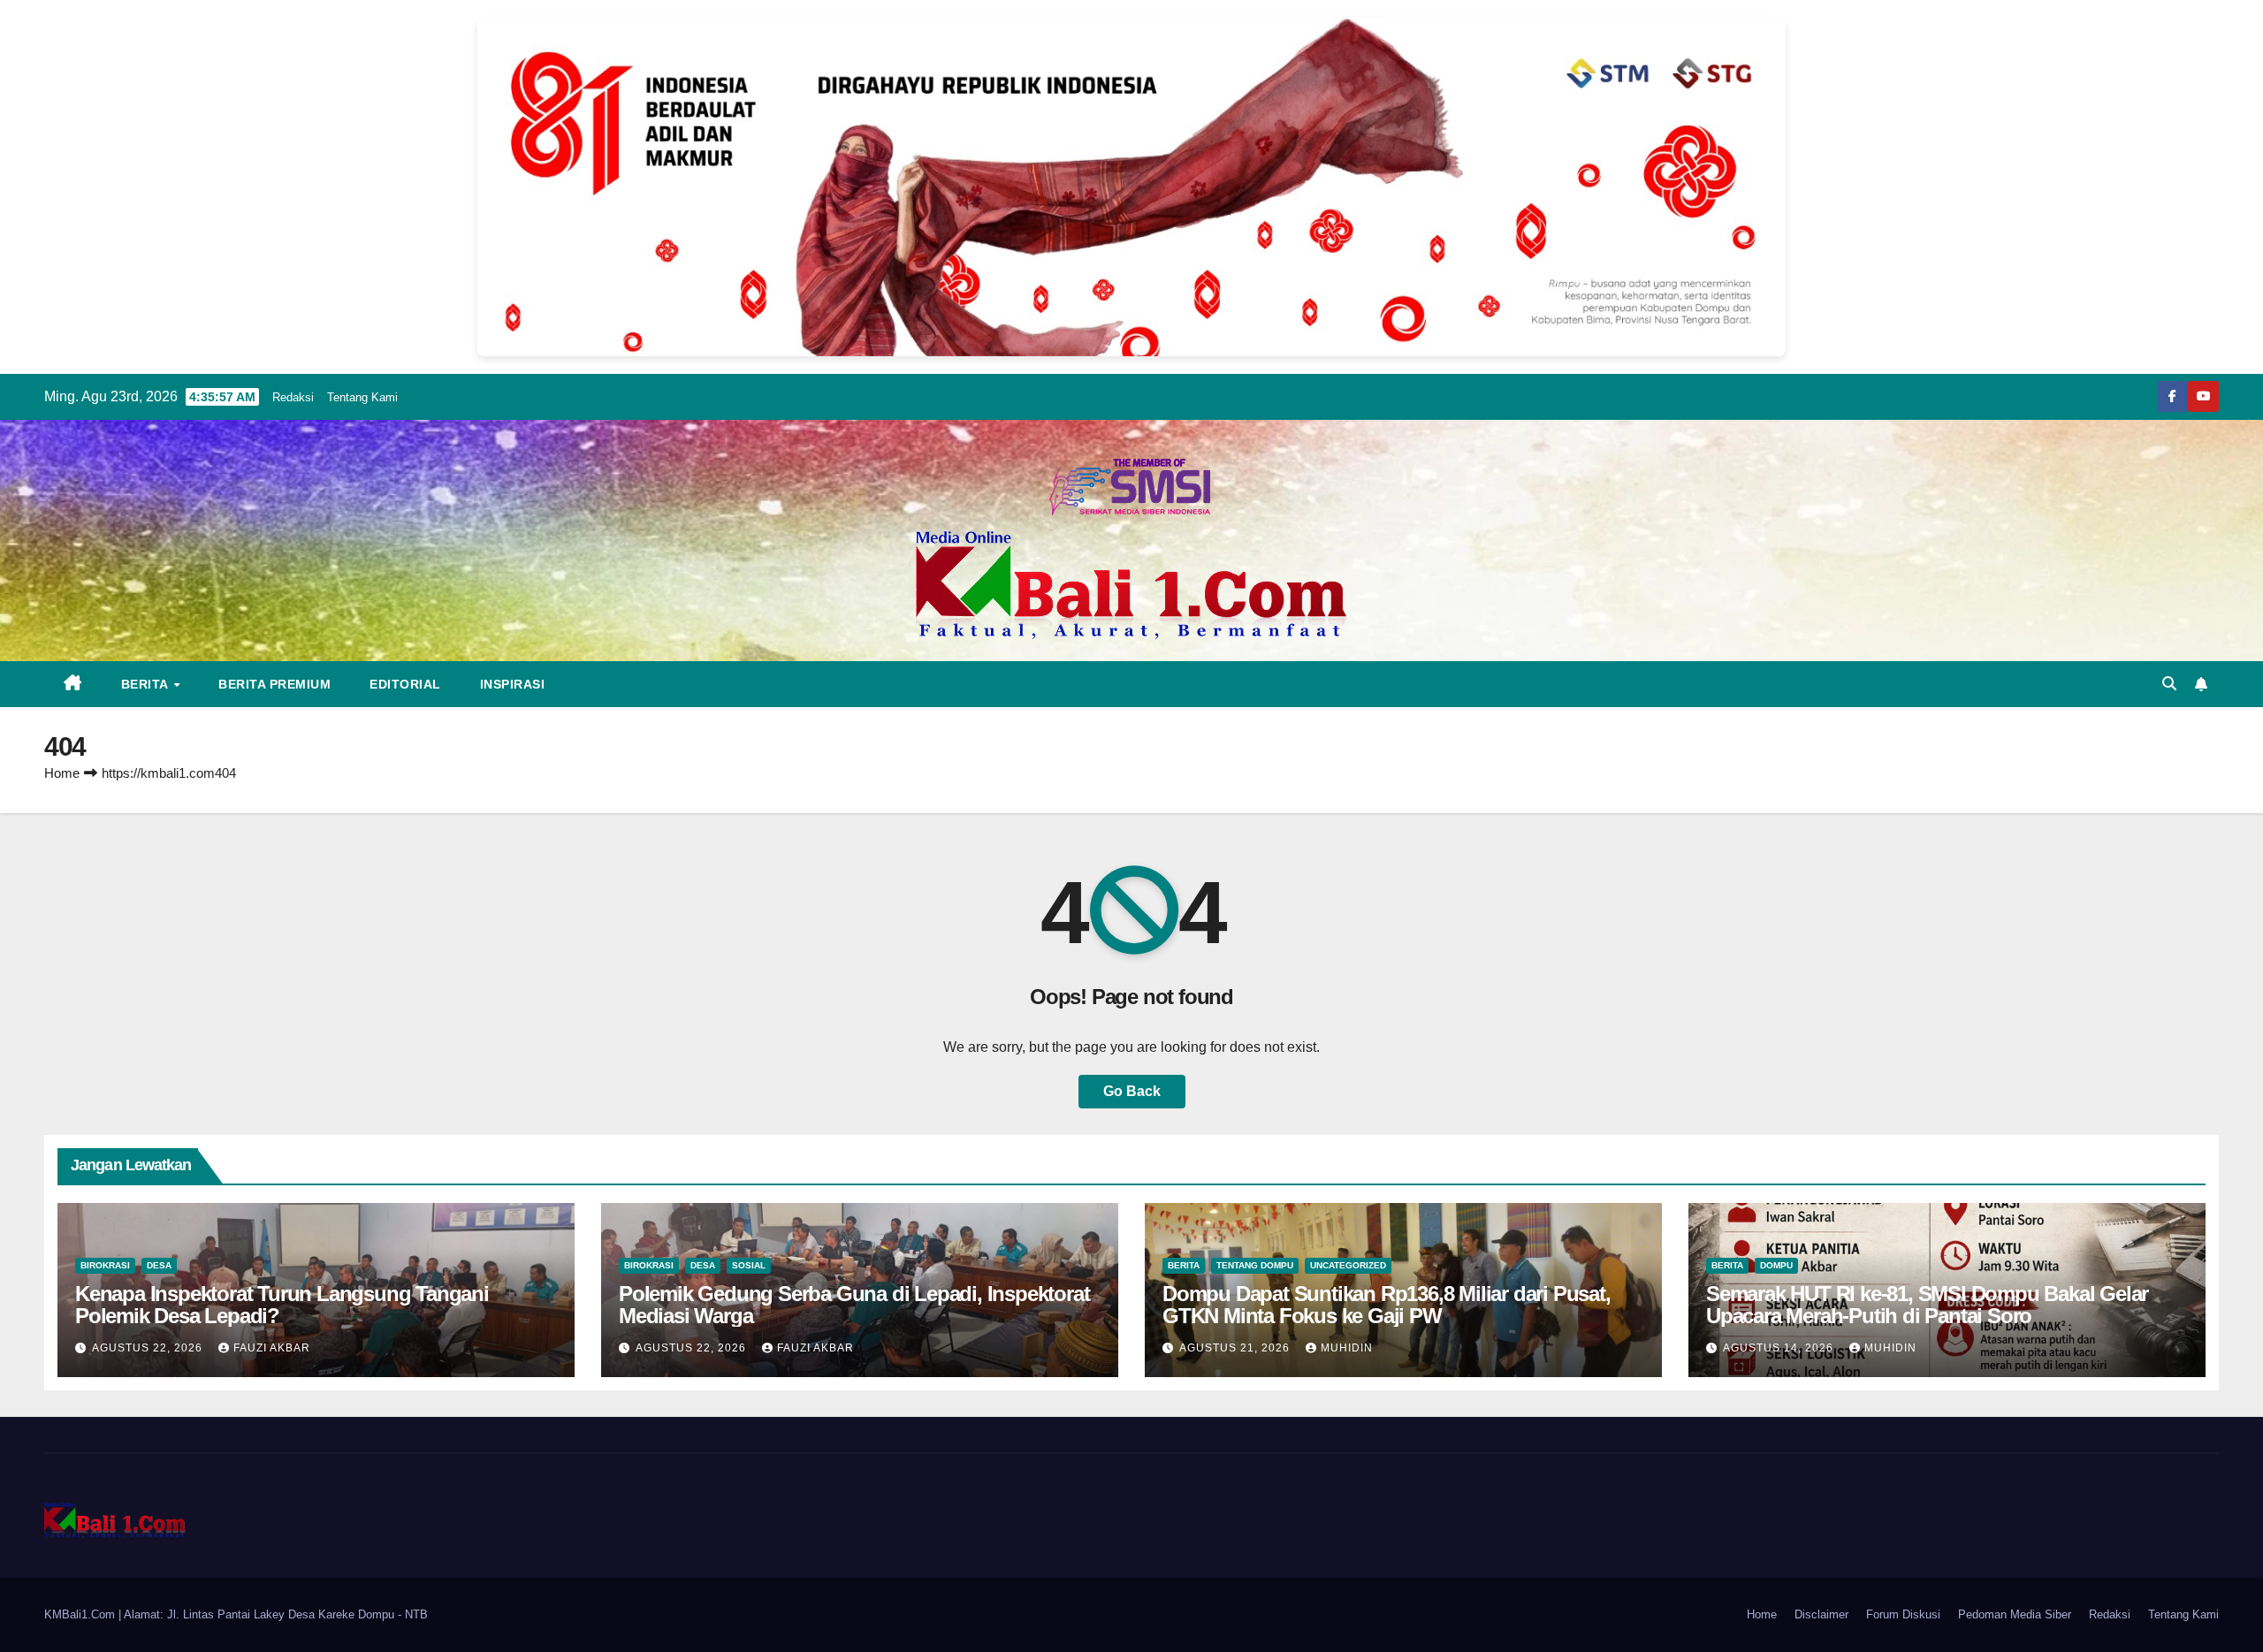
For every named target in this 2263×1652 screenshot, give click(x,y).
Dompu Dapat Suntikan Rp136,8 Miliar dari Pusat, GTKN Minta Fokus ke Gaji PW (1387, 1305)
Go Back (1132, 1091)
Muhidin (1347, 1348)
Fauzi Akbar (272, 1348)
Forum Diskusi (1903, 1614)
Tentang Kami (362, 397)
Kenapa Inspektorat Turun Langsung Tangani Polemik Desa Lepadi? (282, 1305)
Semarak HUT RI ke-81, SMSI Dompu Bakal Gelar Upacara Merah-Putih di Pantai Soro (1927, 1305)
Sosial (749, 1265)
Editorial (405, 684)
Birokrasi (105, 1265)
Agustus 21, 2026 (1236, 1348)
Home (62, 773)
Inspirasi (513, 684)
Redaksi (293, 397)
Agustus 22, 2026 (149, 1348)
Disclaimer (1821, 1614)
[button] (2169, 684)
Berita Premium (274, 684)
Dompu (1776, 1265)
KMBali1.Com (81, 1614)
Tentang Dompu (1255, 1265)
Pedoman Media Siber (2015, 1614)
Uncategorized (1348, 1265)
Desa (159, 1265)
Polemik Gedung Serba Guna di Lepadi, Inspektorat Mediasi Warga (854, 1305)
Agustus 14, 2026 (1780, 1348)
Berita (147, 684)
